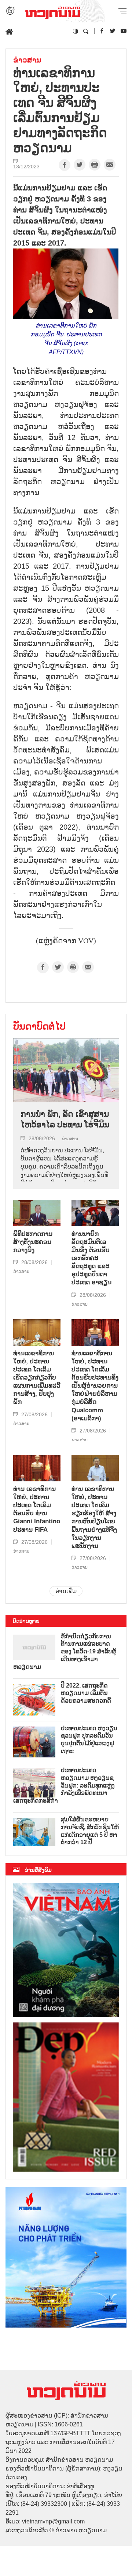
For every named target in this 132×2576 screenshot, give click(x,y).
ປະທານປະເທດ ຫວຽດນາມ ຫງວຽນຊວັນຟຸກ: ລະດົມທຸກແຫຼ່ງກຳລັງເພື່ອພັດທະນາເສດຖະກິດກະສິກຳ (64, 1785)
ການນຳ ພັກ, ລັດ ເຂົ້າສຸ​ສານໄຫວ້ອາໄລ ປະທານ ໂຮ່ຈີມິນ (65, 1119)
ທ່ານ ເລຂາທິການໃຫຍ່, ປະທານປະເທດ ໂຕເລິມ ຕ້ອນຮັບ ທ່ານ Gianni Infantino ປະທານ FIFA (37, 1509)
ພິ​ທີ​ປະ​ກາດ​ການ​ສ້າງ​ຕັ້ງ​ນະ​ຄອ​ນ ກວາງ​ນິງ (33, 1242)
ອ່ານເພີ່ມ (66, 1591)
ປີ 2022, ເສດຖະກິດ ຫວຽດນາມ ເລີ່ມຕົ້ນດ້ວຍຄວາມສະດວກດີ (86, 1693)
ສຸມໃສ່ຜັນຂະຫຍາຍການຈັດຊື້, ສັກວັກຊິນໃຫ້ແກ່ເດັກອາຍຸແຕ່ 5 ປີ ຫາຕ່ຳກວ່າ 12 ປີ (90, 1831)
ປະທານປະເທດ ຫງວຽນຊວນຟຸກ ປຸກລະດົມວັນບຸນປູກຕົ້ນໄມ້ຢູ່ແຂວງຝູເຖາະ (89, 1740)
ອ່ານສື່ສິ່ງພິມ (38, 1870)
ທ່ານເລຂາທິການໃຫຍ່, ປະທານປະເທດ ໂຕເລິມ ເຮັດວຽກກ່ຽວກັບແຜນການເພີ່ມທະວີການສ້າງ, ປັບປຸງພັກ (37, 1378)
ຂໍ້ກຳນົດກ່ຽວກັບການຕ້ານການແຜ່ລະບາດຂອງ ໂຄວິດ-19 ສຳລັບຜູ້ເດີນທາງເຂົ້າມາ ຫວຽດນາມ (65, 1652)
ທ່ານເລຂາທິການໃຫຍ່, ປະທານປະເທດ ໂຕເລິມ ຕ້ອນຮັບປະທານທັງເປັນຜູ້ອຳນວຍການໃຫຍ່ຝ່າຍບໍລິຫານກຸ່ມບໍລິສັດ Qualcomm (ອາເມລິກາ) (95, 1386)
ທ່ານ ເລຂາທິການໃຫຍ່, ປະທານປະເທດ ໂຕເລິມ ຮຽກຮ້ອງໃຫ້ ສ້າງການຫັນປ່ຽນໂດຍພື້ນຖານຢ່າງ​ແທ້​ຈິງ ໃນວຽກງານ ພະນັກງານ (94, 1517)
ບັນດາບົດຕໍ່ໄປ (39, 1026)
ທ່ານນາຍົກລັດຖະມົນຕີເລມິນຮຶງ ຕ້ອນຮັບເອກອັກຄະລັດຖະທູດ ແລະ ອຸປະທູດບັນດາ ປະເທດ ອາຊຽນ (91, 1258)
